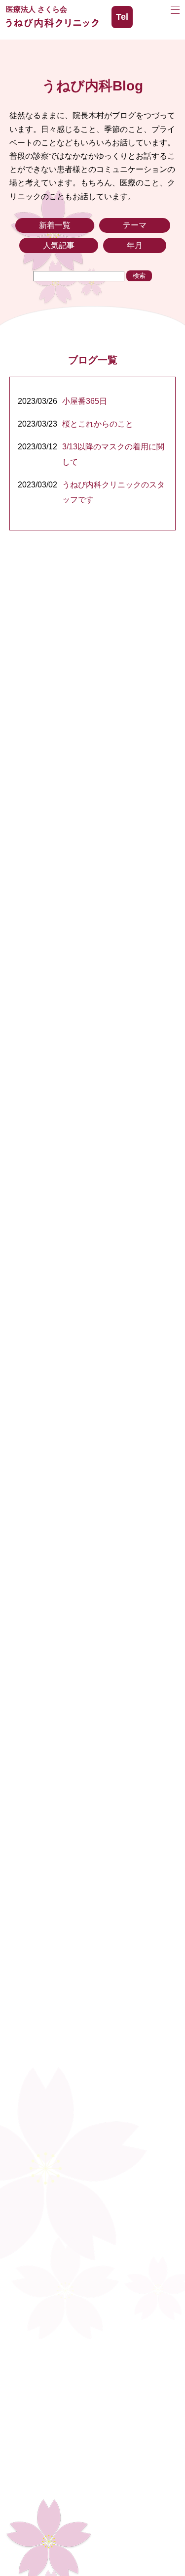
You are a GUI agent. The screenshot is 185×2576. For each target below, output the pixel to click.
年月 (135, 245)
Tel (122, 17)
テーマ (135, 225)
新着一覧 (55, 225)
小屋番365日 (85, 401)
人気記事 (59, 245)
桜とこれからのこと (98, 424)
